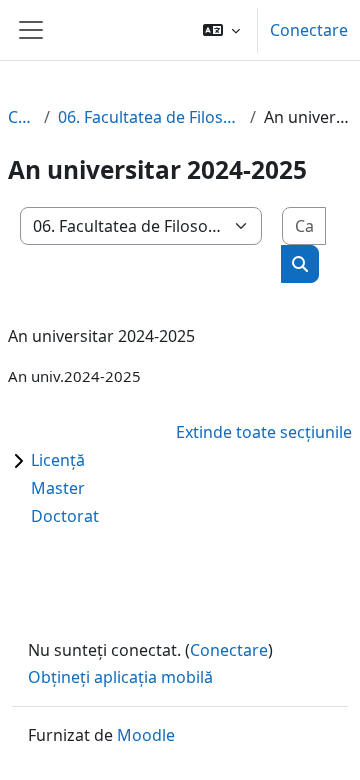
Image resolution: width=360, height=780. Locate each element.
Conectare (309, 30)
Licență (58, 460)
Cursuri (22, 117)
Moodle (146, 735)
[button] (221, 30)
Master (58, 488)
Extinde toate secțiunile (264, 432)
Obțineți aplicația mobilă (120, 677)
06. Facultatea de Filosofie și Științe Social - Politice (150, 117)
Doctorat (65, 516)
